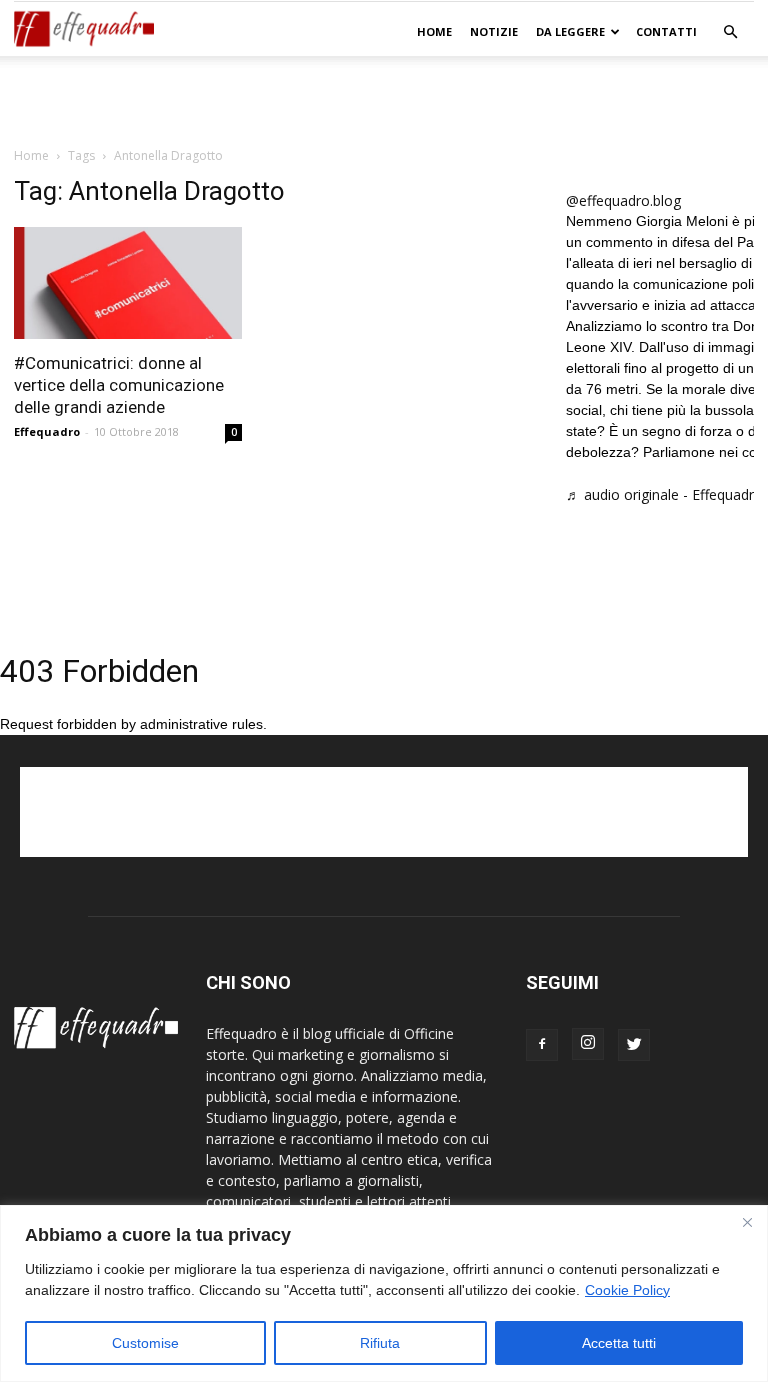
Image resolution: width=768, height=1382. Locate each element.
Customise (145, 1343)
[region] (384, 1293)
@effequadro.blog (623, 200)
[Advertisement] (384, 100)
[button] (730, 32)
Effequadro (47, 431)
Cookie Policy (627, 1290)
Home (434, 31)
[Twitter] (634, 1045)
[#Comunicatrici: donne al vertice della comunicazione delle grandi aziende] (128, 283)
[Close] (747, 1222)
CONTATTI (666, 31)
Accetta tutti (619, 1343)
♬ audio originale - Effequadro (664, 494)
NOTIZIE (494, 31)
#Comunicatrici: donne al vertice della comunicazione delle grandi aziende (119, 385)
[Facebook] (542, 1045)
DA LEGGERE (570, 31)
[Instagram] (588, 1044)
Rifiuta (380, 1343)
